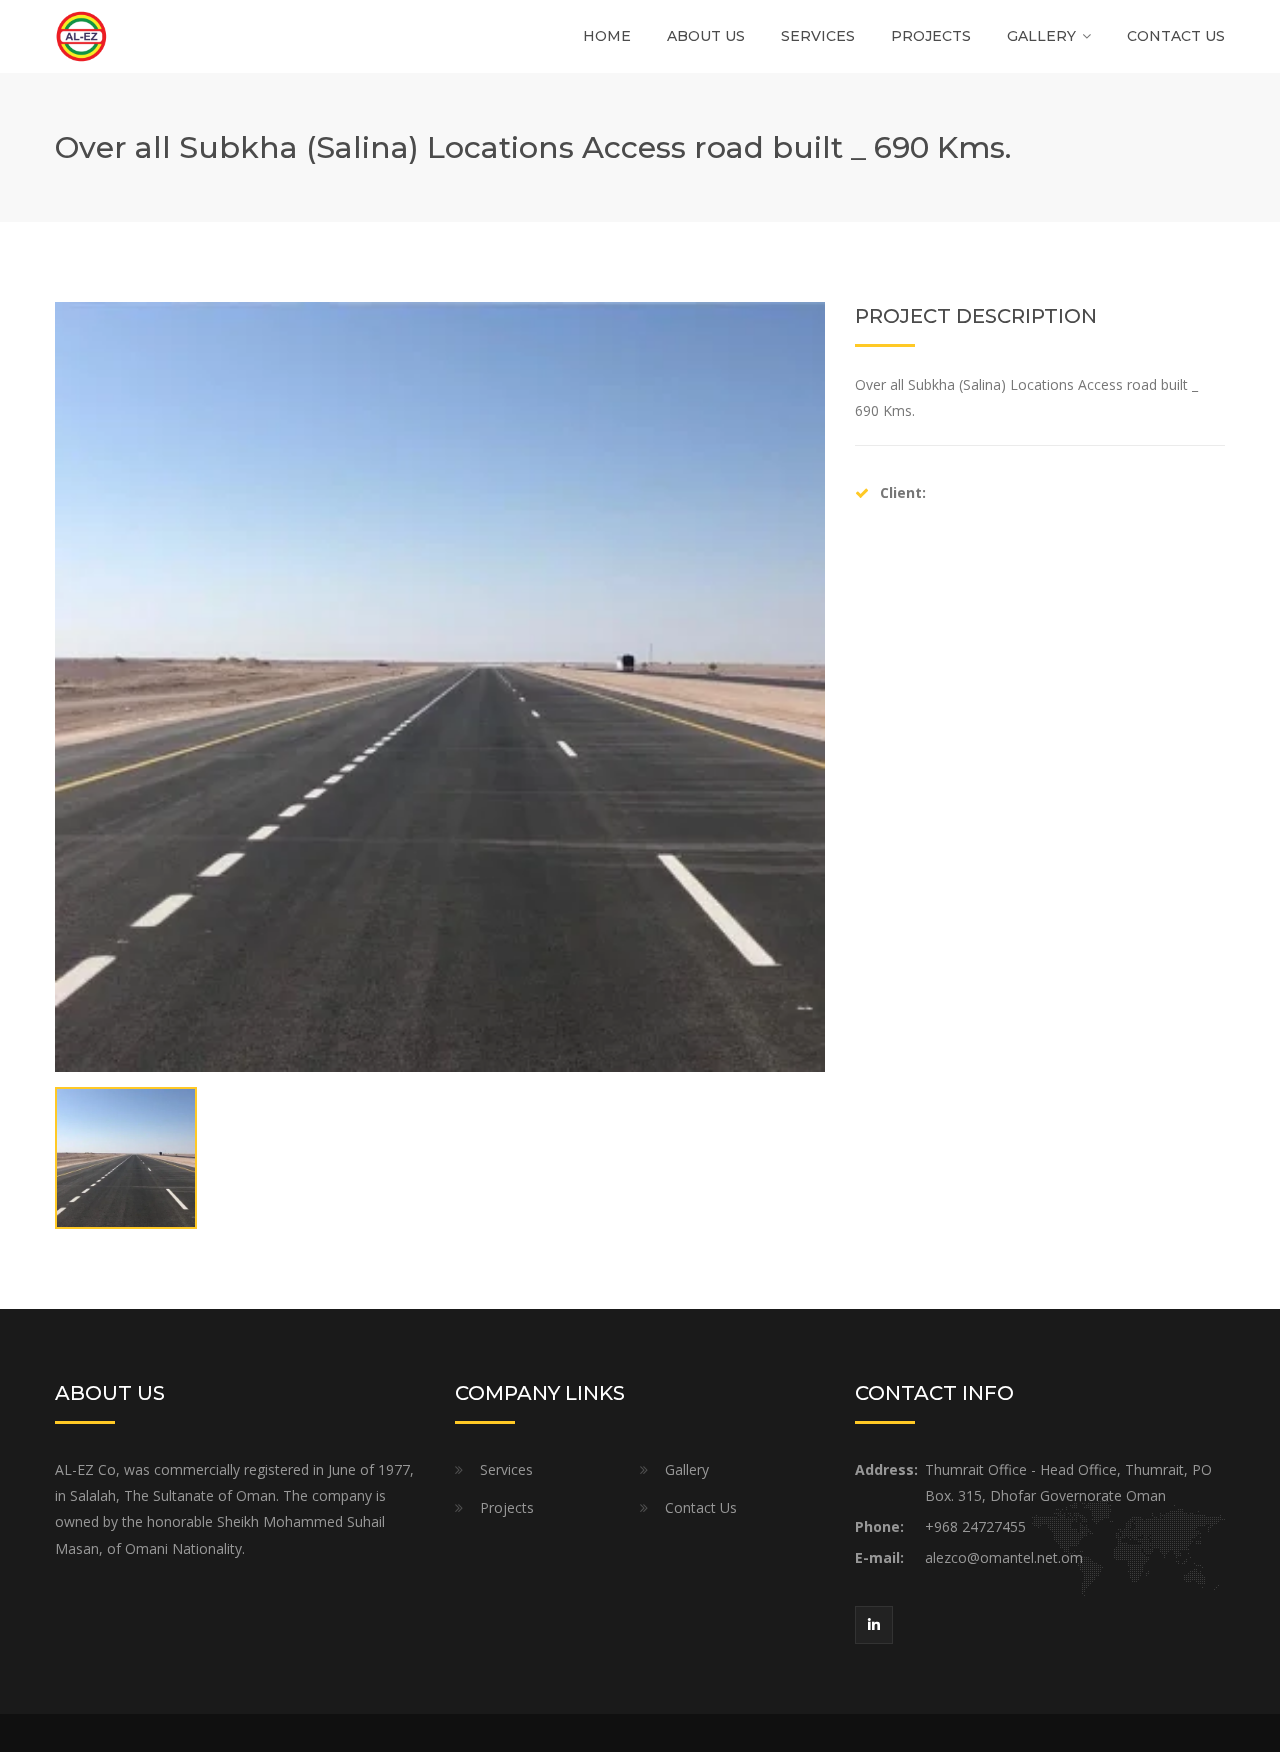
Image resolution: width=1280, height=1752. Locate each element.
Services (818, 36)
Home (607, 36)
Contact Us (1176, 36)
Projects (931, 36)
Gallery (1041, 36)
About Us (706, 36)
